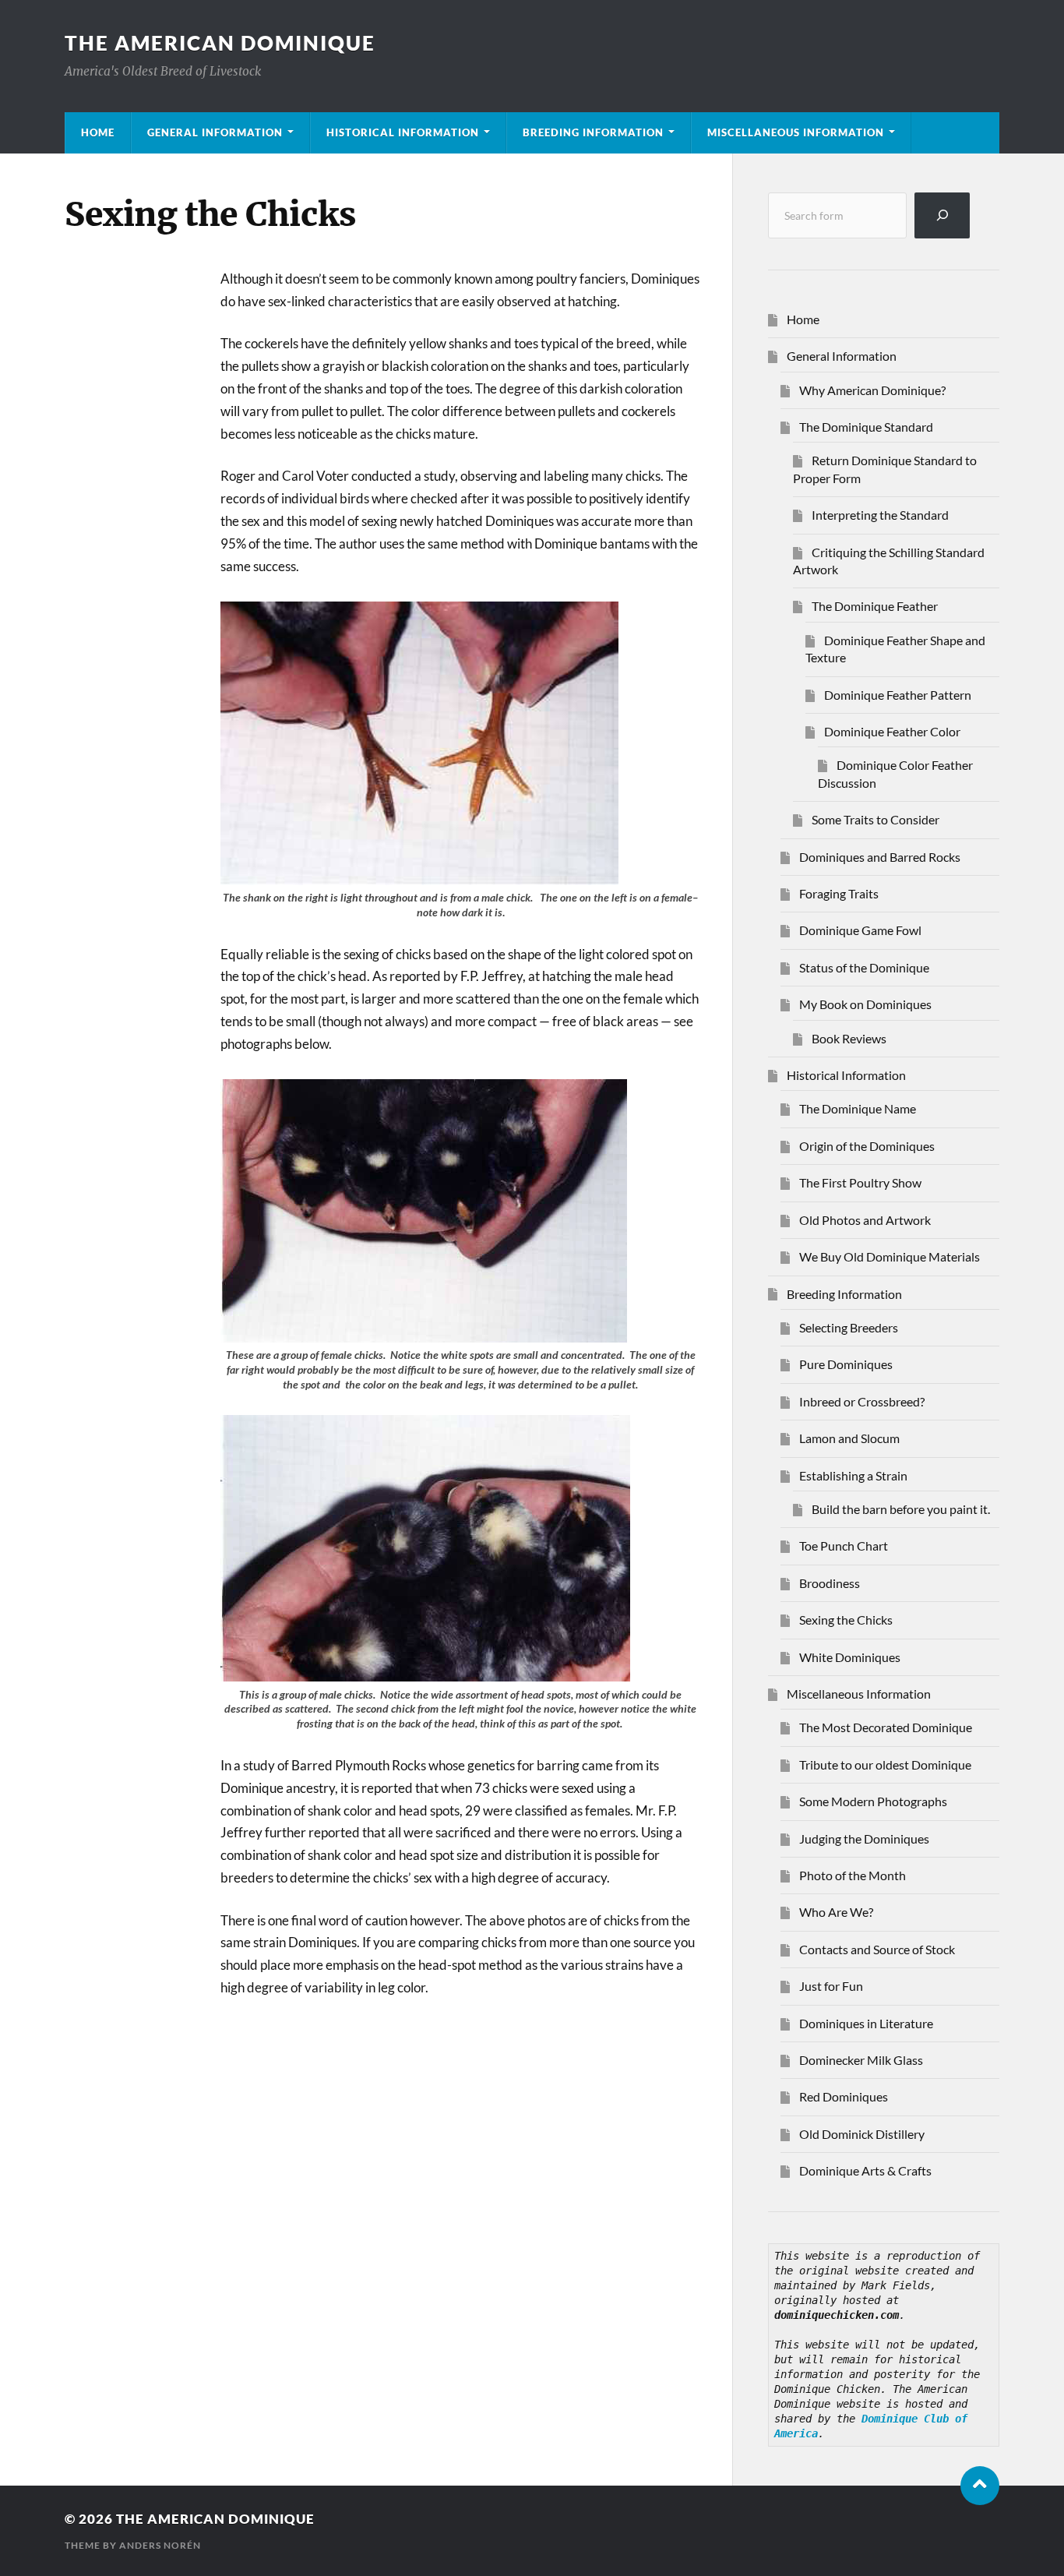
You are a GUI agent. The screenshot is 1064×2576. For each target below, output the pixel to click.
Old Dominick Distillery (862, 2134)
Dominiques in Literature (866, 2023)
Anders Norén (160, 2545)
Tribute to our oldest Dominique (885, 1764)
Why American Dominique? (872, 390)
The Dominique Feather (875, 606)
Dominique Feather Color (892, 731)
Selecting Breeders (849, 1327)
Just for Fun (831, 1986)
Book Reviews (849, 1038)
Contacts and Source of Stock (877, 1949)
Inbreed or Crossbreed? (862, 1401)
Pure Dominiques (846, 1364)
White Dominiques (850, 1657)
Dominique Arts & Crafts (865, 2170)
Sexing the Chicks (846, 1620)
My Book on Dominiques (865, 1004)
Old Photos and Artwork (865, 1220)
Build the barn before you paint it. (901, 1509)
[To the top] (980, 2486)
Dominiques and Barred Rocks (880, 857)
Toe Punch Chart (844, 1546)
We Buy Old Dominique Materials (890, 1256)
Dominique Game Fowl (860, 930)
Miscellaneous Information (796, 132)
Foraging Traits (839, 893)
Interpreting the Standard (880, 515)
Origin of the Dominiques (867, 1146)
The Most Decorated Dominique (886, 1727)
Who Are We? (836, 1912)
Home (98, 132)
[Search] (942, 215)
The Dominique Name (858, 1108)
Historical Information (403, 132)
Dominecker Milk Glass (861, 2060)
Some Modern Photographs (873, 1801)
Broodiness (830, 1583)
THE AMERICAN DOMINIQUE (220, 43)
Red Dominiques (844, 2096)
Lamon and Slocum (849, 1438)
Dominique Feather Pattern (898, 695)
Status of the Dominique (864, 967)
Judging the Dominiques (864, 1838)
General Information (215, 132)
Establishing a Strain (853, 1475)
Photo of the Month (853, 1875)
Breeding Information (593, 132)
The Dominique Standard (866, 427)
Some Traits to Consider (876, 819)
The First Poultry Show (860, 1182)
